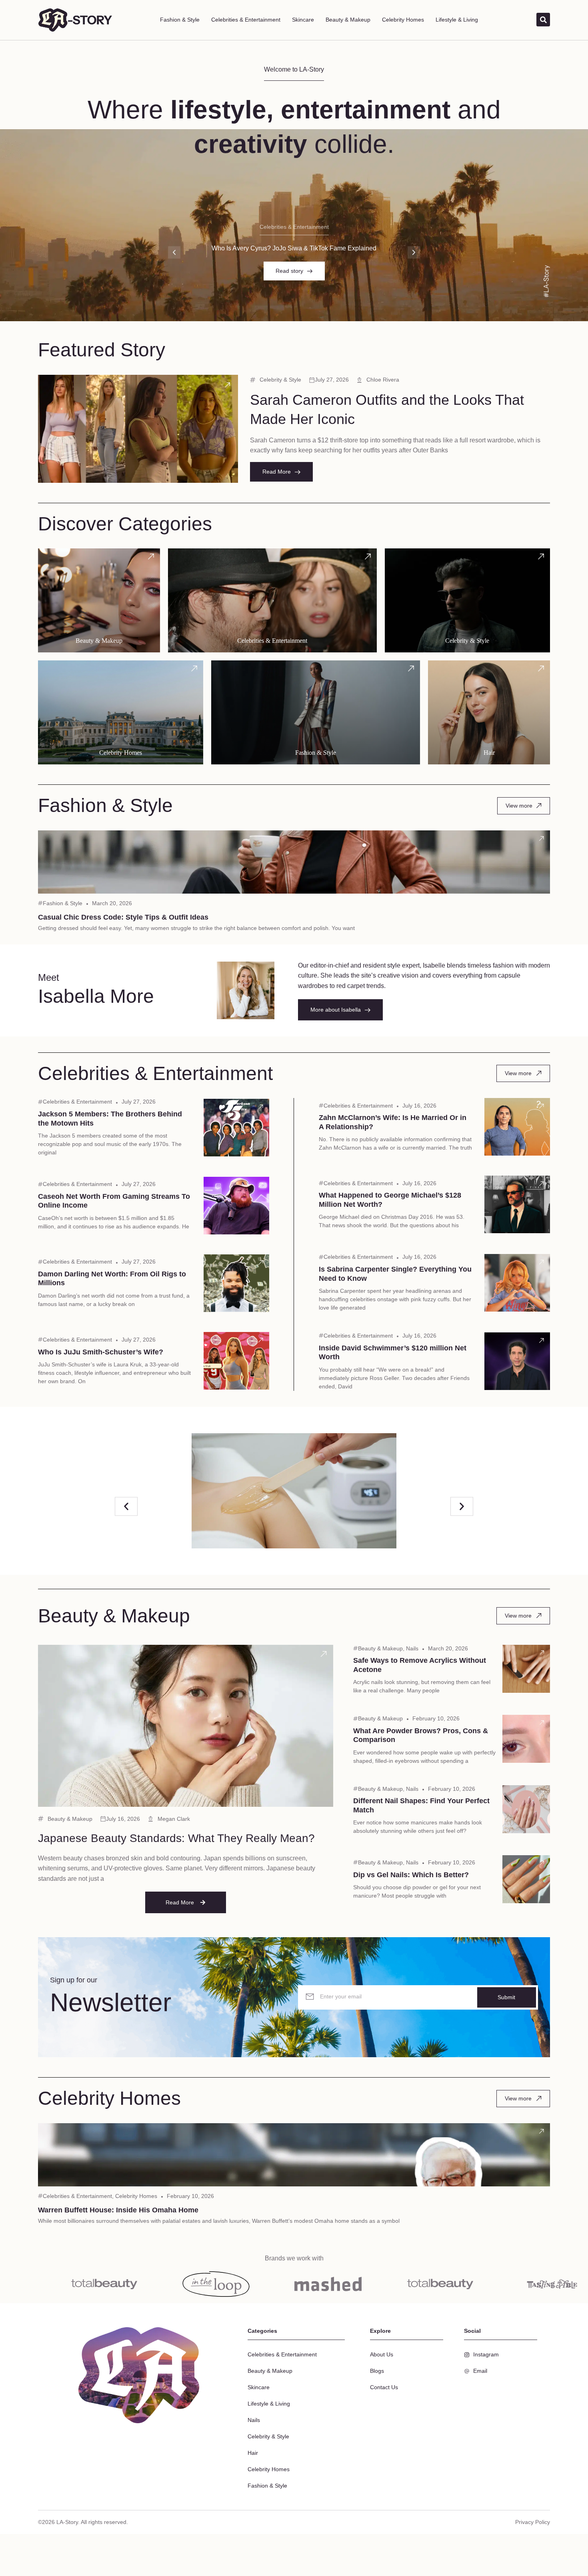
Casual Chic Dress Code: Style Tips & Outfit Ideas (123, 917)
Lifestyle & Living (457, 20)
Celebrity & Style (280, 380)
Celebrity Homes (403, 20)
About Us (382, 2354)
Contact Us (384, 2387)
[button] (174, 252)
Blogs (377, 2371)
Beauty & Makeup (348, 20)
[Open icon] (228, 385)
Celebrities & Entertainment (246, 20)
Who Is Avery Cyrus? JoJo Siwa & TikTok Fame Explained (294, 248)
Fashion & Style (180, 20)
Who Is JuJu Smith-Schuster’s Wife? (101, 1352)
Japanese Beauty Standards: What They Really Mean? (176, 1838)
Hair (253, 2453)
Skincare (303, 20)
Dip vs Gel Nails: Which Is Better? (411, 1875)
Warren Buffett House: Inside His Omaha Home (118, 2210)
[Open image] (294, 1491)
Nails (412, 1648)
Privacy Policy (533, 2522)
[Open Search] (543, 20)
